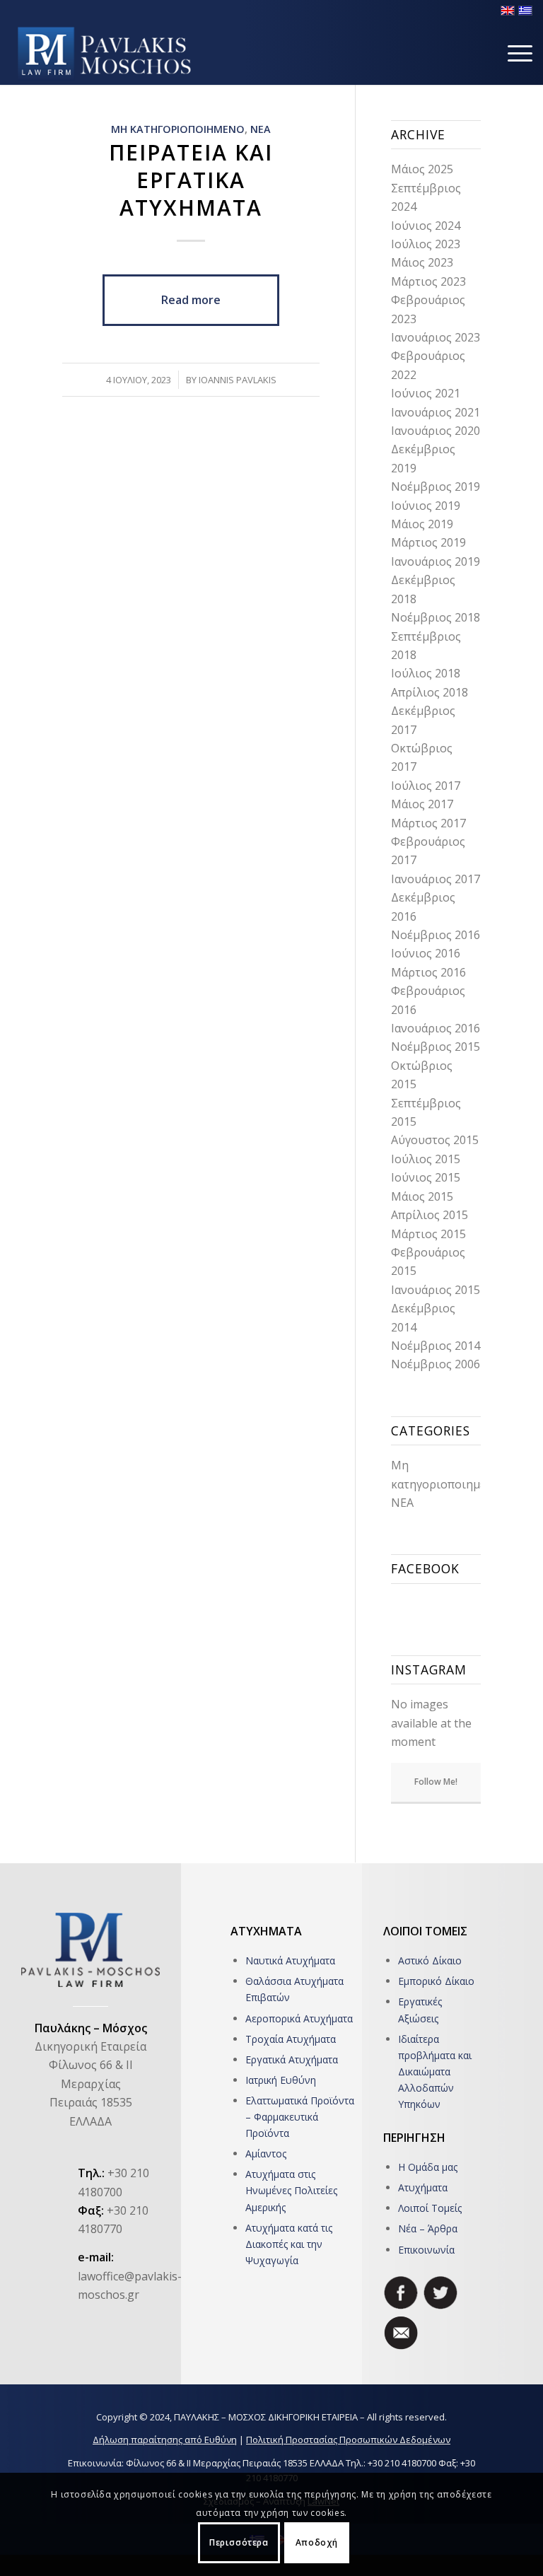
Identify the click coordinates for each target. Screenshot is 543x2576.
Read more (191, 300)
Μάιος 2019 (422, 524)
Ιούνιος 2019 (426, 506)
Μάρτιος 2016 (428, 972)
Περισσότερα (239, 2542)
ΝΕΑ (261, 129)
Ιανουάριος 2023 (436, 337)
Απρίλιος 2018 (430, 692)
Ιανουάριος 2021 (436, 412)
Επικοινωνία (426, 2250)
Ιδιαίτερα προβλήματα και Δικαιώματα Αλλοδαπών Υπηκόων (435, 2071)
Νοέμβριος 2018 (436, 617)
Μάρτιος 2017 (428, 823)
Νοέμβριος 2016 (436, 935)
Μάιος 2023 (422, 262)
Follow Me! (436, 1782)
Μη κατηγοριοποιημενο (178, 129)
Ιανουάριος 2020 (436, 431)
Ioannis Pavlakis (238, 380)
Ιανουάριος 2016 (436, 1028)
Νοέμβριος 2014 (436, 1346)
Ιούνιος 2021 (426, 393)
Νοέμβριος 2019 (436, 486)
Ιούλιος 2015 (426, 1159)
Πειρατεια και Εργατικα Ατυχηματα (191, 180)
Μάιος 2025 (422, 169)
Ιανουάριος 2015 (436, 1290)
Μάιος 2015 (422, 1196)
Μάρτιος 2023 (428, 281)
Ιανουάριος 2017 (436, 879)
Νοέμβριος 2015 (436, 1047)
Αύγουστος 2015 (435, 1140)
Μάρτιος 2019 (428, 542)
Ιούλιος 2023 (426, 244)
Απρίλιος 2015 (430, 1215)
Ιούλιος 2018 (426, 673)
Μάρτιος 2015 (428, 1234)
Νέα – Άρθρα (428, 2228)
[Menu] (513, 53)
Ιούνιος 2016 (426, 953)
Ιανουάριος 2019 (436, 561)
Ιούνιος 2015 (426, 1177)
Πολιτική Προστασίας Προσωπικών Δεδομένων (348, 2440)
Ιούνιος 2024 (426, 226)
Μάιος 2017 (422, 804)
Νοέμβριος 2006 (436, 1364)
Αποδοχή (317, 2542)
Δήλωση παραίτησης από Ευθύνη (165, 2440)
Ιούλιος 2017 (426, 786)
